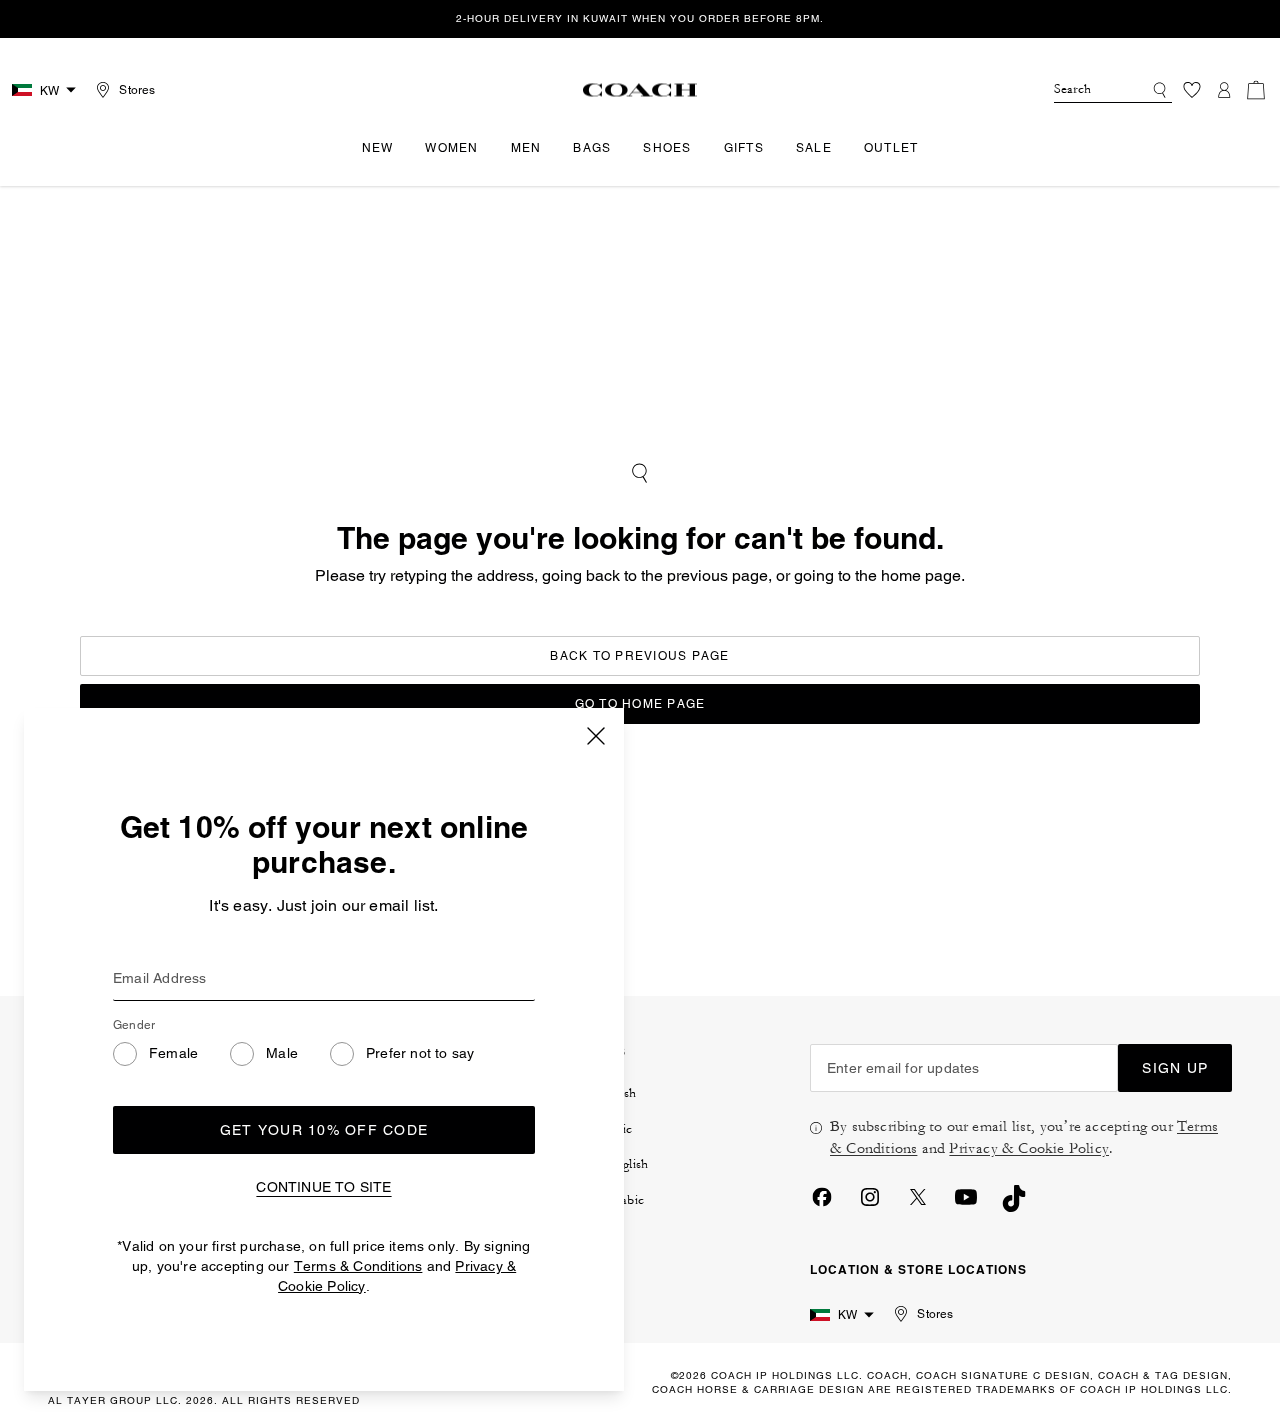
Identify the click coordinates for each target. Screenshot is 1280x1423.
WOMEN (451, 148)
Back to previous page (639, 656)
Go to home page (640, 704)
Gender (134, 1025)
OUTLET (891, 148)
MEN (526, 148)
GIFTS (744, 148)
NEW (378, 148)
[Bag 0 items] (1256, 90)
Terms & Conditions (358, 1266)
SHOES (667, 148)
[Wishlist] (1192, 90)
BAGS (592, 148)
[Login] (1224, 90)
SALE (814, 148)
